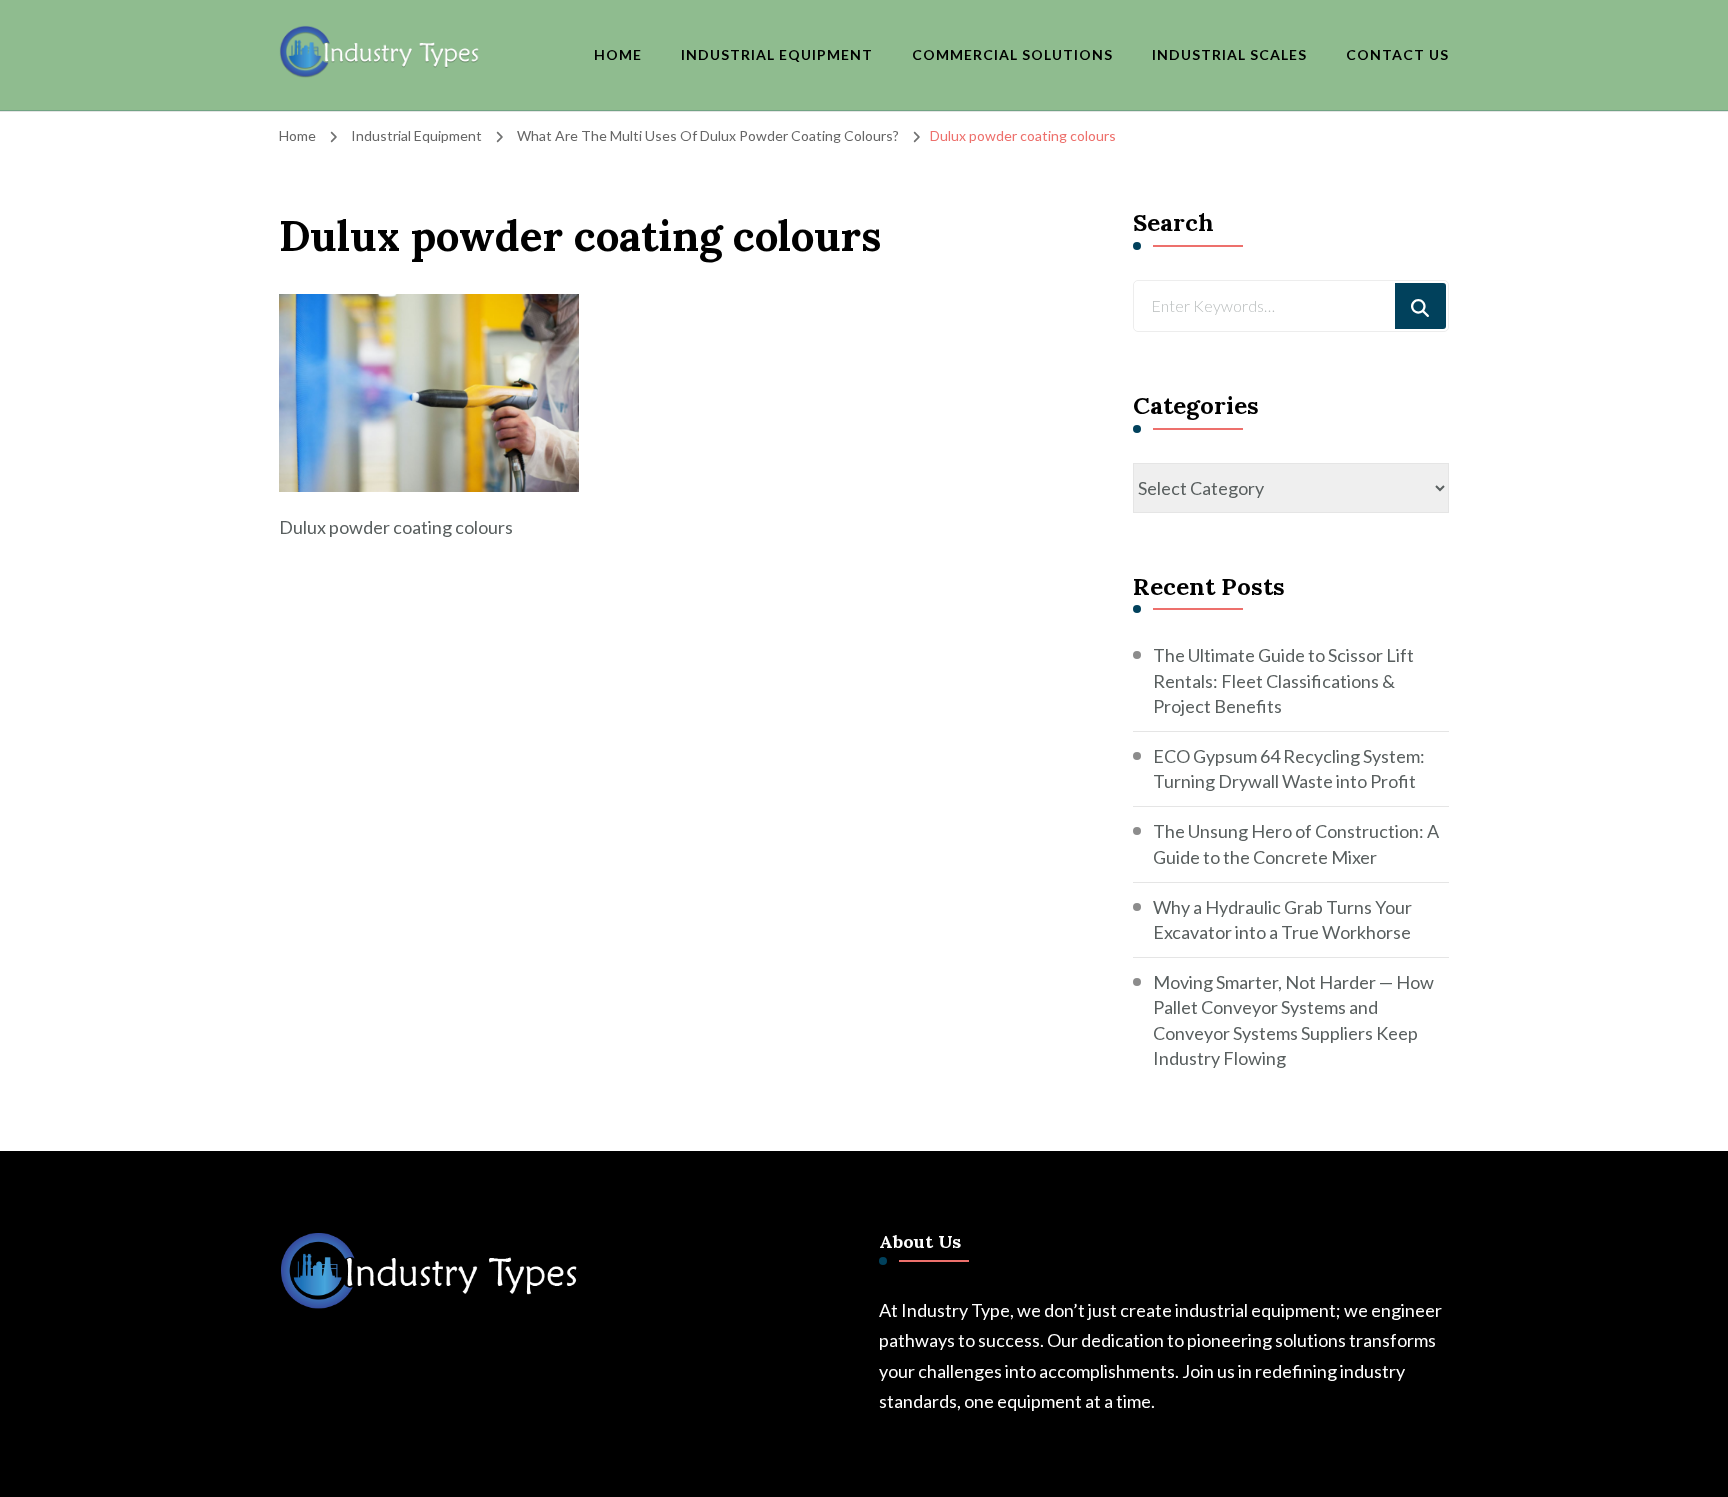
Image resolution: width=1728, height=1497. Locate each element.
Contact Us (1397, 54)
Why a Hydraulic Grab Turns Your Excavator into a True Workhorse (1282, 919)
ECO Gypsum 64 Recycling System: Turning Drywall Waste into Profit (1289, 768)
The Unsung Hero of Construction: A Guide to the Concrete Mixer (1296, 843)
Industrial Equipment (777, 54)
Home (618, 54)
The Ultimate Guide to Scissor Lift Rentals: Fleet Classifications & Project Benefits (1283, 680)
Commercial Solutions (1012, 54)
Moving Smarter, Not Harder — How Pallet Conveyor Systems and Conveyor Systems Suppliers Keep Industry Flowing (1293, 1020)
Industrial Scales (1229, 54)
